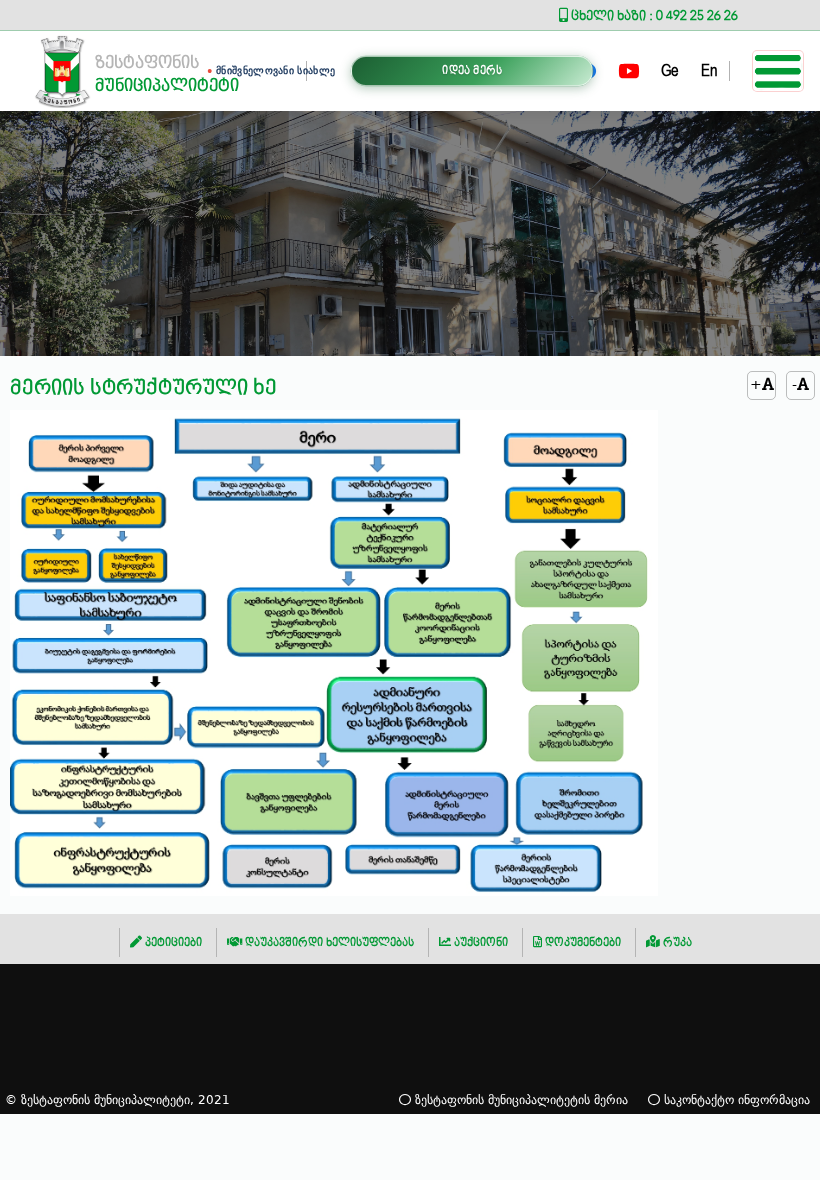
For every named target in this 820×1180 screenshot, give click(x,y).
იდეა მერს (472, 70)
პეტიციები (172, 942)
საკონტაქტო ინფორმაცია (735, 1099)
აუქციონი (479, 942)
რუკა (676, 942)
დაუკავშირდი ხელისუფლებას (328, 942)
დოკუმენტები (581, 942)
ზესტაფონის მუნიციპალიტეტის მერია (519, 1099)
